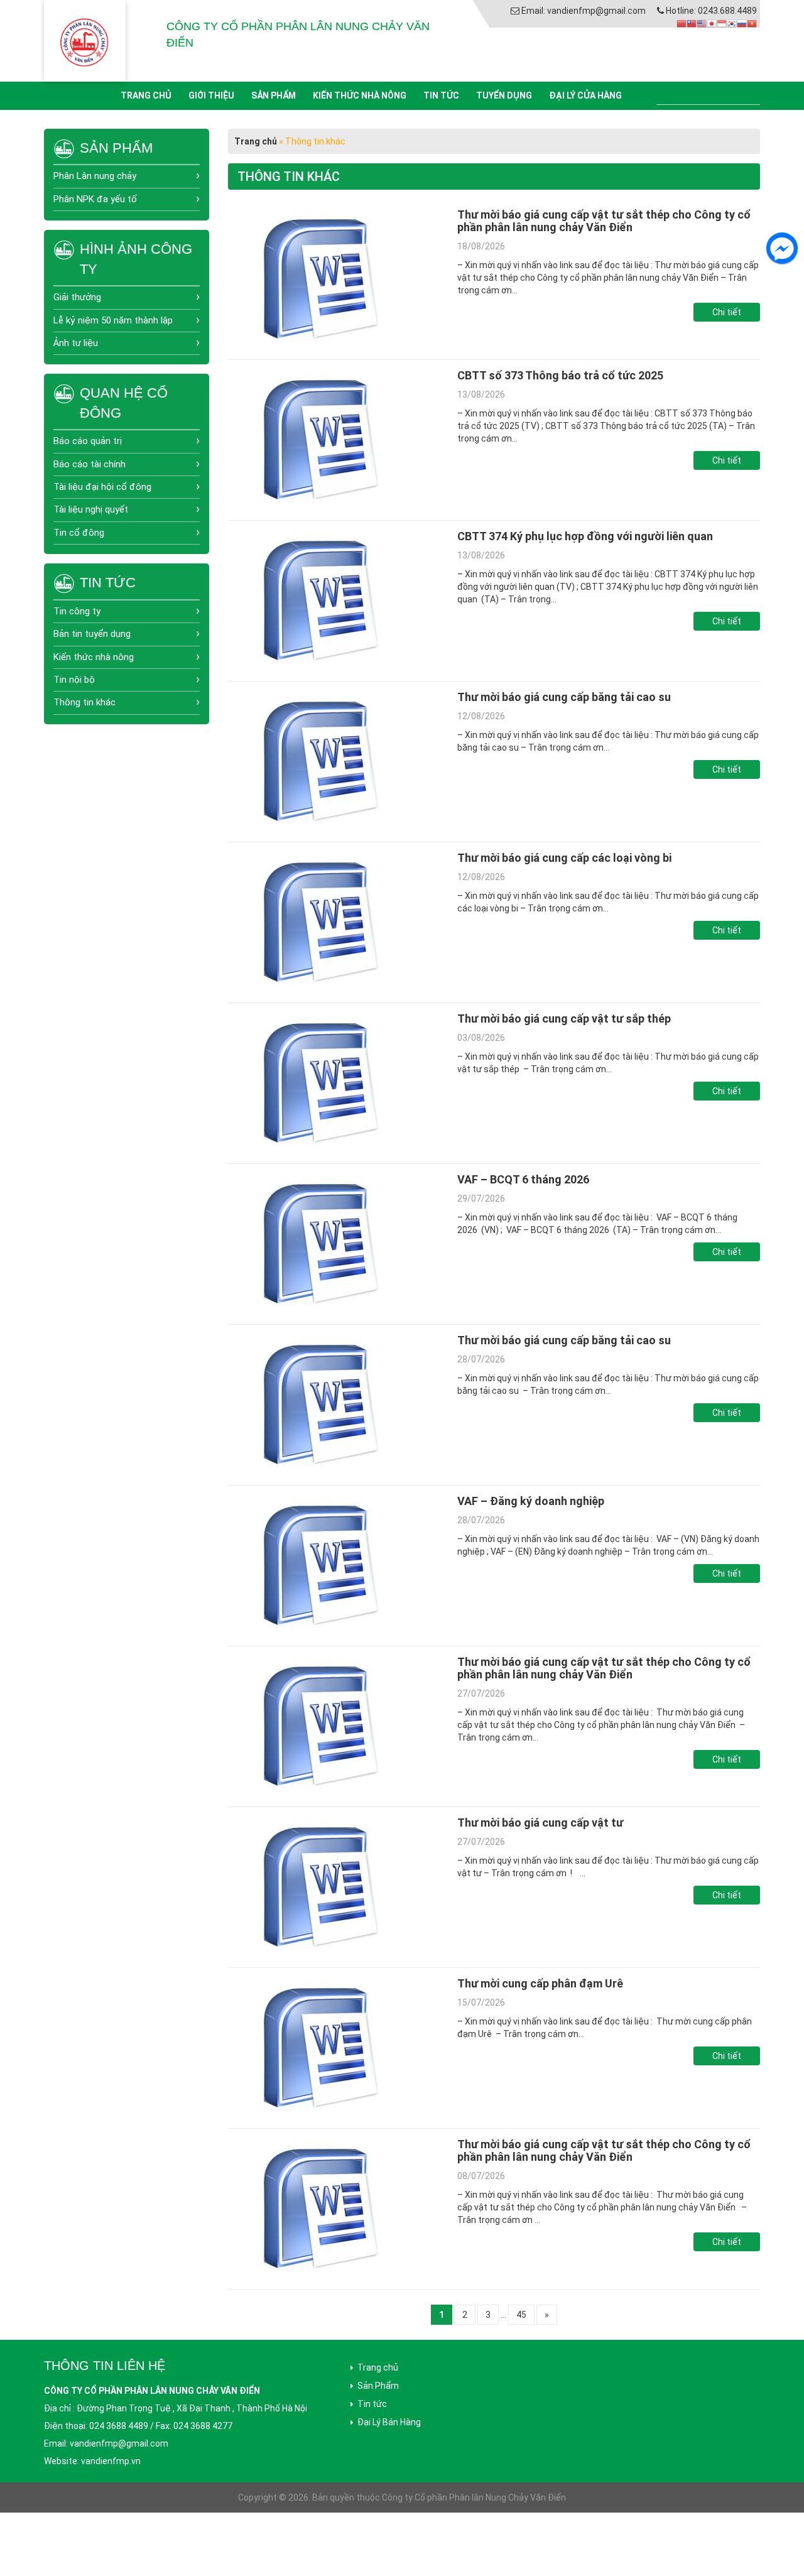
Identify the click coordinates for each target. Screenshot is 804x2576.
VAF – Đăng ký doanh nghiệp (531, 1501)
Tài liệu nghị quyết (91, 509)
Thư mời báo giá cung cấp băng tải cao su (564, 697)
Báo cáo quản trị (88, 441)
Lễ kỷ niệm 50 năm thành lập (113, 320)
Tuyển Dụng (504, 95)
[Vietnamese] (752, 23)
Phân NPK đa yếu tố (95, 199)
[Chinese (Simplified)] (682, 23)
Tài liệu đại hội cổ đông (102, 487)
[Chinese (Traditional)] (692, 23)
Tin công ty (77, 611)
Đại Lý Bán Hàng (389, 2422)
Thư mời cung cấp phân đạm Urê (540, 1983)
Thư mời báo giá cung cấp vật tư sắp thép (564, 1019)
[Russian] (742, 23)
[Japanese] (712, 23)
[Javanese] (722, 23)
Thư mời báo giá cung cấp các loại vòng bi (564, 858)
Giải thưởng (77, 297)
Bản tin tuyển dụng (92, 634)
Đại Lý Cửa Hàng (585, 95)
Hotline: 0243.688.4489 (711, 11)
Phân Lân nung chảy (95, 176)
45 (521, 2315)
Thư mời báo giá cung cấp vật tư (540, 1823)
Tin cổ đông (79, 533)
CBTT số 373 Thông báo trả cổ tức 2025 (560, 375)
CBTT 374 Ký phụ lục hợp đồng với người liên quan (585, 536)
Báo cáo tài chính (90, 464)
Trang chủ (146, 95)
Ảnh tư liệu (76, 343)
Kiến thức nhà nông (360, 95)
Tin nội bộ (74, 680)
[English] (702, 23)
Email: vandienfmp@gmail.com (584, 11)
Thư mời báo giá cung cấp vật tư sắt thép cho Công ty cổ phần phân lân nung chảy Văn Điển (604, 221)
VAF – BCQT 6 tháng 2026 (523, 1179)
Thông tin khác (84, 702)
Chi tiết (727, 312)
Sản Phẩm (274, 95)
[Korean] (732, 23)
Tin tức (441, 95)
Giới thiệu (211, 95)
